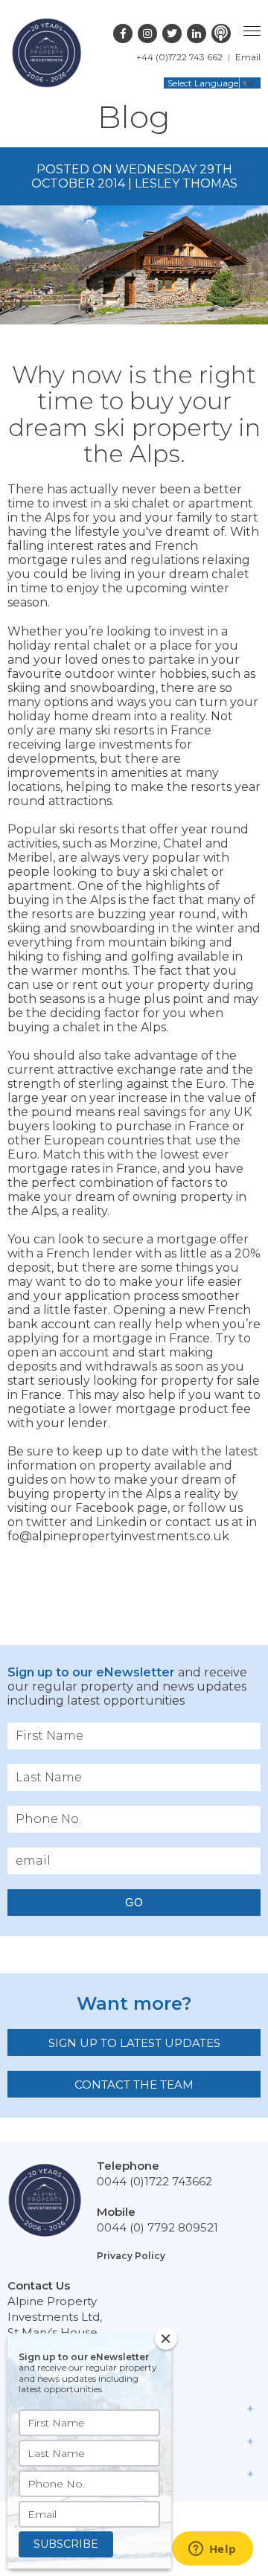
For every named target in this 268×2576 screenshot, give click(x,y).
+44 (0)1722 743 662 (179, 57)
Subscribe (66, 2544)
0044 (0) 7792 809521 (157, 2227)
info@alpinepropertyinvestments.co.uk (132, 1529)
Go (134, 1902)
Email (248, 57)
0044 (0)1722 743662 (154, 2181)
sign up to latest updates (134, 2043)
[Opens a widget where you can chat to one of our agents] (212, 2550)
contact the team (134, 2085)
